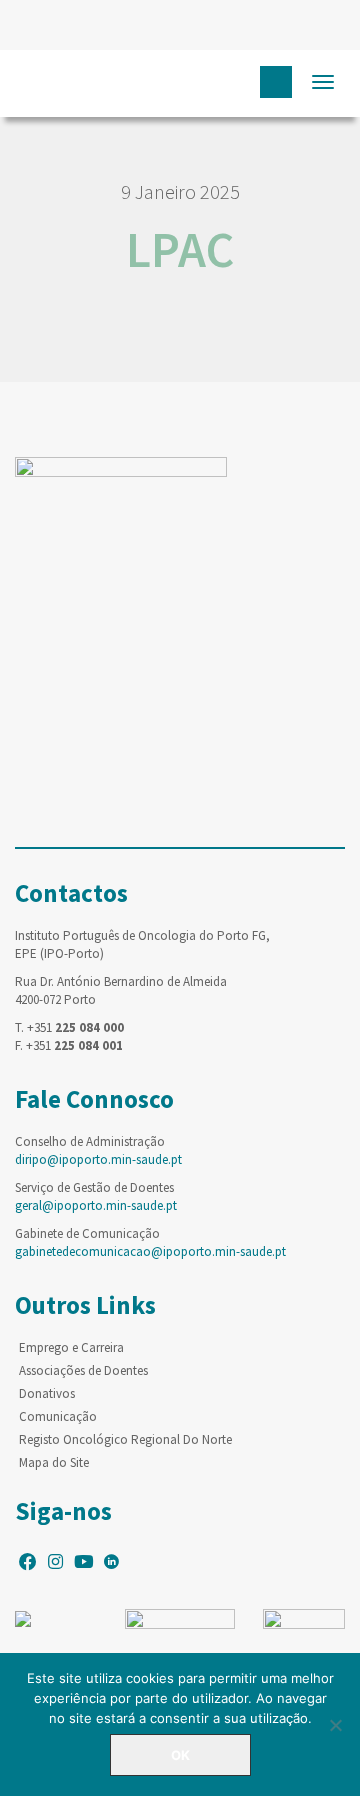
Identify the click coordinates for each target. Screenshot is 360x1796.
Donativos (47, 1393)
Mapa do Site (54, 1462)
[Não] (335, 1725)
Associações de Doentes (83, 1370)
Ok (180, 1755)
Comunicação (58, 1416)
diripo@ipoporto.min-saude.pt (98, 1159)
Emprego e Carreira (71, 1347)
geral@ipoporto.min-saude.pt (96, 1205)
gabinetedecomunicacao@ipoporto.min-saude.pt (150, 1251)
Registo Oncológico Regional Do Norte (125, 1439)
